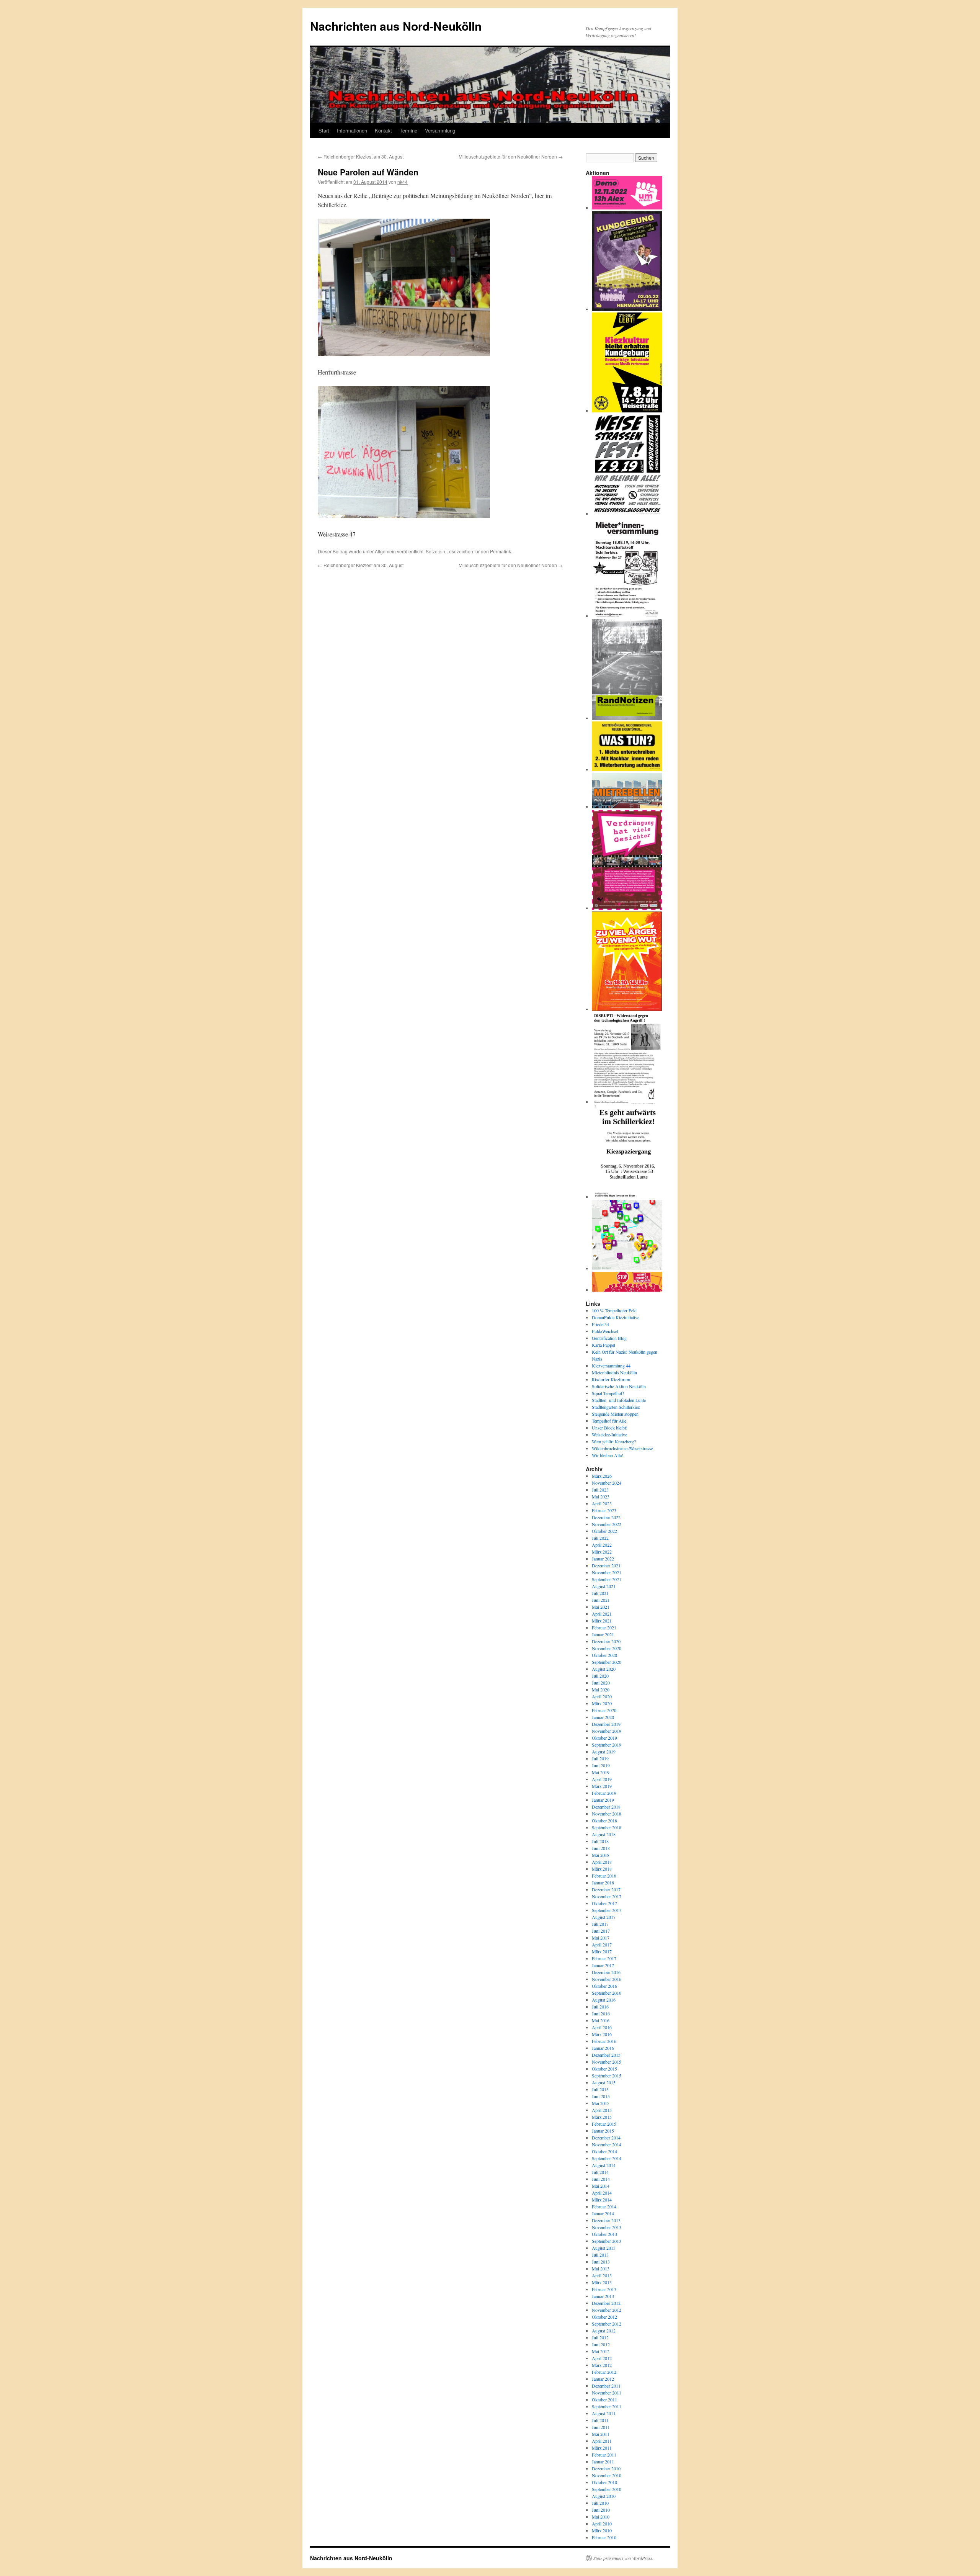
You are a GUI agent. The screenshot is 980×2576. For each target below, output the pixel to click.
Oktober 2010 (604, 2482)
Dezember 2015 (606, 2055)
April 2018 (602, 1862)
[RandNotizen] (627, 718)
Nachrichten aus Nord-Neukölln (396, 26)
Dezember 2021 (606, 1565)
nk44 (403, 182)
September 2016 (607, 1993)
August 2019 (604, 1752)
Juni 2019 (601, 1765)
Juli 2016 (600, 2007)
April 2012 (602, 2358)
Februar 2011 (604, 2455)
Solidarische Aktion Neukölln (619, 1386)
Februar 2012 (604, 2372)
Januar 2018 (603, 1883)
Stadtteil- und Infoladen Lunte (619, 1400)
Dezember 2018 (606, 1807)
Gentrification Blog (609, 1338)
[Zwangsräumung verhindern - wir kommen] (627, 1290)
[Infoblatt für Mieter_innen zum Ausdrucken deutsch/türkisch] (627, 769)
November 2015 (607, 2062)
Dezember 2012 (606, 2303)
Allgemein (385, 551)
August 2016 (604, 2000)
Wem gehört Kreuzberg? (614, 1441)
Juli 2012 (600, 2337)
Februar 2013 (604, 2289)
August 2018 (604, 1834)
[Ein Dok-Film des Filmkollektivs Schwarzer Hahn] (627, 908)
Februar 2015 (604, 2124)
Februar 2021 (604, 1627)
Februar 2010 (604, 2537)
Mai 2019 (601, 1772)
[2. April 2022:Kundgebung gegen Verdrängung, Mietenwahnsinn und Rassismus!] (627, 309)
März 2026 (602, 1476)
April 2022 (602, 1545)
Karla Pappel (604, 1345)
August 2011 (604, 2413)
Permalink (501, 551)
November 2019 (607, 1731)
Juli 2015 (600, 2089)
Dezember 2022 (606, 1517)
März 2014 (602, 2200)
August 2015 (604, 2082)
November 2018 (607, 1814)
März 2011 (602, 2448)
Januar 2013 (603, 2296)
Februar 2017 (604, 1958)
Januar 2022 (603, 1559)
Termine (408, 130)
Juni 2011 (601, 2427)
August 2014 (604, 2165)
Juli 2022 (600, 1538)
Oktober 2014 (604, 2151)
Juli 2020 (600, 1676)
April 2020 (602, 1696)
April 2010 (602, 2524)
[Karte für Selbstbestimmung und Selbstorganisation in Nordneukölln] (627, 1268)
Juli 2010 (600, 2503)
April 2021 (602, 1614)
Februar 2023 (604, 1510)
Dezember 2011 (606, 2386)
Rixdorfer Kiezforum (611, 1379)
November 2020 (607, 1648)
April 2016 (602, 2027)
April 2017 (602, 1945)
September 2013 (607, 2241)
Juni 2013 (601, 2262)
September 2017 (607, 1910)
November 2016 (607, 1979)
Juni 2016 (601, 2013)
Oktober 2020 (604, 1655)
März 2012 (602, 2365)
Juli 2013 (600, 2255)
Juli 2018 (600, 1841)
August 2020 (604, 1669)
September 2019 (607, 1745)
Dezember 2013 (606, 2220)
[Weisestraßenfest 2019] (627, 514)
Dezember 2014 (606, 2138)
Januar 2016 (603, 2048)
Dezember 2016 (606, 1972)
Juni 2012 (601, 2344)
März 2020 (602, 1703)
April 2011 (602, 2441)
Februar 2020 (604, 1710)
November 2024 (607, 1483)
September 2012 (607, 2324)
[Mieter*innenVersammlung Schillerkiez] (627, 616)
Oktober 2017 (604, 1903)
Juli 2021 (600, 1593)
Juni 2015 (601, 2096)
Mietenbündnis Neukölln (614, 1372)
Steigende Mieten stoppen (615, 1414)
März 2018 (602, 1869)
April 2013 (602, 2275)
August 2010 (604, 2496)
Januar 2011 (603, 2462)
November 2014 (607, 2144)
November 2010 (607, 2475)
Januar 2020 (603, 1717)
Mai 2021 (601, 1607)
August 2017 (604, 1917)
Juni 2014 (601, 2179)
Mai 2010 (601, 2517)
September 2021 (607, 1579)
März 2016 (602, 2034)
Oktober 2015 (604, 2069)
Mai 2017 (601, 1938)
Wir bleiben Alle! (608, 1455)
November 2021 (607, 1572)
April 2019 (602, 1779)
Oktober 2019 (604, 1738)
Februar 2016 (604, 2041)
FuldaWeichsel (605, 1331)
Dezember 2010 (606, 2468)
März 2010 (602, 2530)
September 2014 (607, 2158)
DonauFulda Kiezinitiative (616, 1317)
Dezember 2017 (606, 1889)
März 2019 (602, 1786)
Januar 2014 (603, 2213)
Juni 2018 (601, 1848)
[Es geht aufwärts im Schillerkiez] (627, 1197)
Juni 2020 (601, 1683)
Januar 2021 (603, 1634)
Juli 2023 (600, 1490)
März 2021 (602, 1621)
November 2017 (607, 1896)
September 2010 (607, 2489)
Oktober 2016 (604, 1986)
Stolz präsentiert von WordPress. (623, 2558)
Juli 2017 (600, 1924)
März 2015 (602, 2117)
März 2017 (602, 1951)
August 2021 (604, 1586)
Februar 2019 (604, 1793)
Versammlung (440, 130)
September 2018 (607, 1827)
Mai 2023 (601, 1497)
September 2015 (607, 2076)
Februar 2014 (604, 2206)
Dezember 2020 (606, 1641)
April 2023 (602, 1503)
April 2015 (602, 2110)
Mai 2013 (601, 2269)
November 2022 (607, 1524)
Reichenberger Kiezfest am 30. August (361, 156)
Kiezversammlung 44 (611, 1366)
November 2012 (607, 2310)
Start (324, 130)
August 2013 (604, 2248)
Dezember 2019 (606, 1724)
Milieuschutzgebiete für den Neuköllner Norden (511, 156)
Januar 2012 (603, 2379)
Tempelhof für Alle (609, 1421)
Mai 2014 (601, 2186)
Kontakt (383, 130)
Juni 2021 (601, 1600)
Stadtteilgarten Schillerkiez (616, 1407)
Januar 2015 (603, 2131)
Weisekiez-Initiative (609, 1434)
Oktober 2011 (604, 2399)
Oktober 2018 (604, 1820)
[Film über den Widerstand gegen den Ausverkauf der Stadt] (627, 806)
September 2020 (607, 1662)
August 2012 (604, 2331)
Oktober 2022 (604, 1531)
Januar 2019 (603, 1800)
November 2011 (607, 2393)
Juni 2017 (601, 1931)
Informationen (352, 130)
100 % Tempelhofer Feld (614, 1310)
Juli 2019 (600, 1758)
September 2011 (607, 2406)
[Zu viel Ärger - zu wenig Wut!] (627, 1009)
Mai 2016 (601, 2020)
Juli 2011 (600, 2420)
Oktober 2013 (604, 2234)
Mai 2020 (601, 1690)
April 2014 (602, 2193)
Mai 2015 (601, 2103)
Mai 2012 (601, 2351)
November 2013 (607, 2227)
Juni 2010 (601, 2510)
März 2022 (602, 1552)
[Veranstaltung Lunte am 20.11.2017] (627, 1102)
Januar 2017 (603, 1965)
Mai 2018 (601, 1855)
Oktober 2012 (604, 2317)
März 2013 (602, 2282)
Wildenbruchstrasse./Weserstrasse (622, 1448)
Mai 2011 (601, 2434)
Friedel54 (600, 1324)
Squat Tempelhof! (608, 1393)
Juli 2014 (600, 2172)
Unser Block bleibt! (610, 1428)
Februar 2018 (604, 1876)
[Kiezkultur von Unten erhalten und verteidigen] (627, 411)
